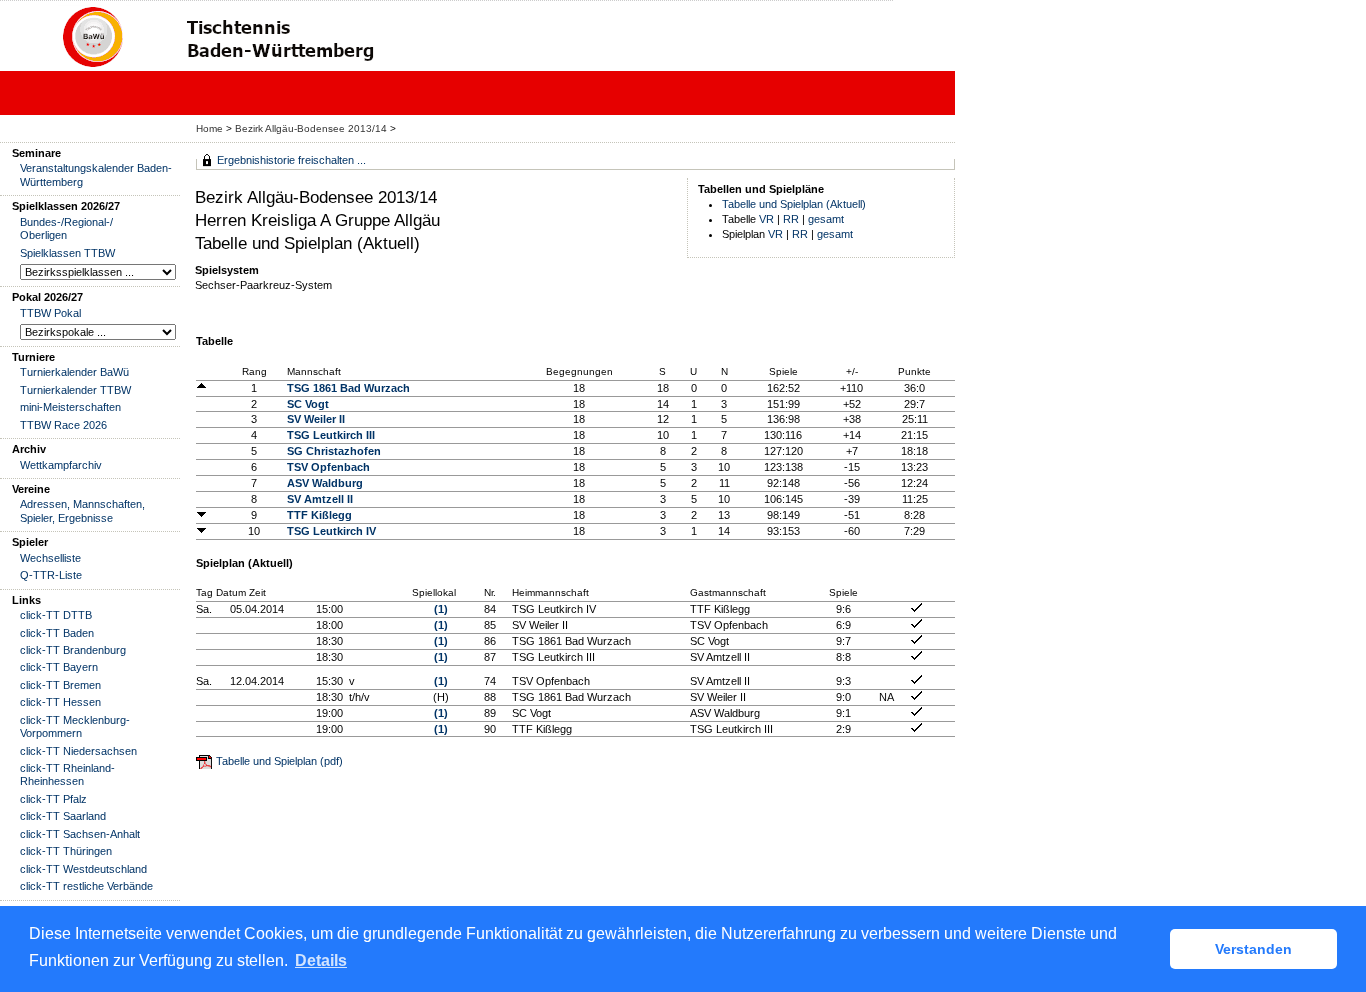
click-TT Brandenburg (73, 650)
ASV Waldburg (325, 483)
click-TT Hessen (60, 702)
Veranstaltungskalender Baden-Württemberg (96, 174)
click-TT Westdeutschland (83, 869)
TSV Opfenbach (328, 467)
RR (791, 219)
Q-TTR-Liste (51, 575)
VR (766, 219)
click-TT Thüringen (66, 851)
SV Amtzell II (320, 499)
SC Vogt (308, 404)
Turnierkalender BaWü (74, 372)
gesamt (826, 219)
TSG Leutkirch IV (331, 531)
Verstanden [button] (1253, 949)
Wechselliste (50, 558)
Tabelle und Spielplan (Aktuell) (794, 204)
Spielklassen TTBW (67, 253)
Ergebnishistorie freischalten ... (291, 160)
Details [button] (321, 960)
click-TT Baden (57, 633)
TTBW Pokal (50, 313)
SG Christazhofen (334, 451)
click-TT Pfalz (53, 799)
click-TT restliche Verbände (86, 886)
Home (209, 128)
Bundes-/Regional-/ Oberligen (66, 228)
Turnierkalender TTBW (75, 390)
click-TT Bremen (60, 685)
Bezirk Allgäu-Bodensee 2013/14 (312, 128)
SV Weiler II (316, 419)
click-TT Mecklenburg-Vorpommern (75, 726)
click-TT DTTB (56, 615)
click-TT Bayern (59, 667)
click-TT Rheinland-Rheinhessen (67, 774)
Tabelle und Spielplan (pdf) (279, 761)
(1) (441, 609)
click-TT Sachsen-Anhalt (80, 834)
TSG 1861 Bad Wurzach (348, 388)
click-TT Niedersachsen (78, 751)
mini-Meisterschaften (70, 407)
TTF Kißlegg (319, 515)
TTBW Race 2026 (63, 425)
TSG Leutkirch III (331, 435)
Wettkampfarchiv (61, 465)
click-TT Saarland (63, 816)
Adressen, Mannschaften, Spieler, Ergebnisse (82, 510)
